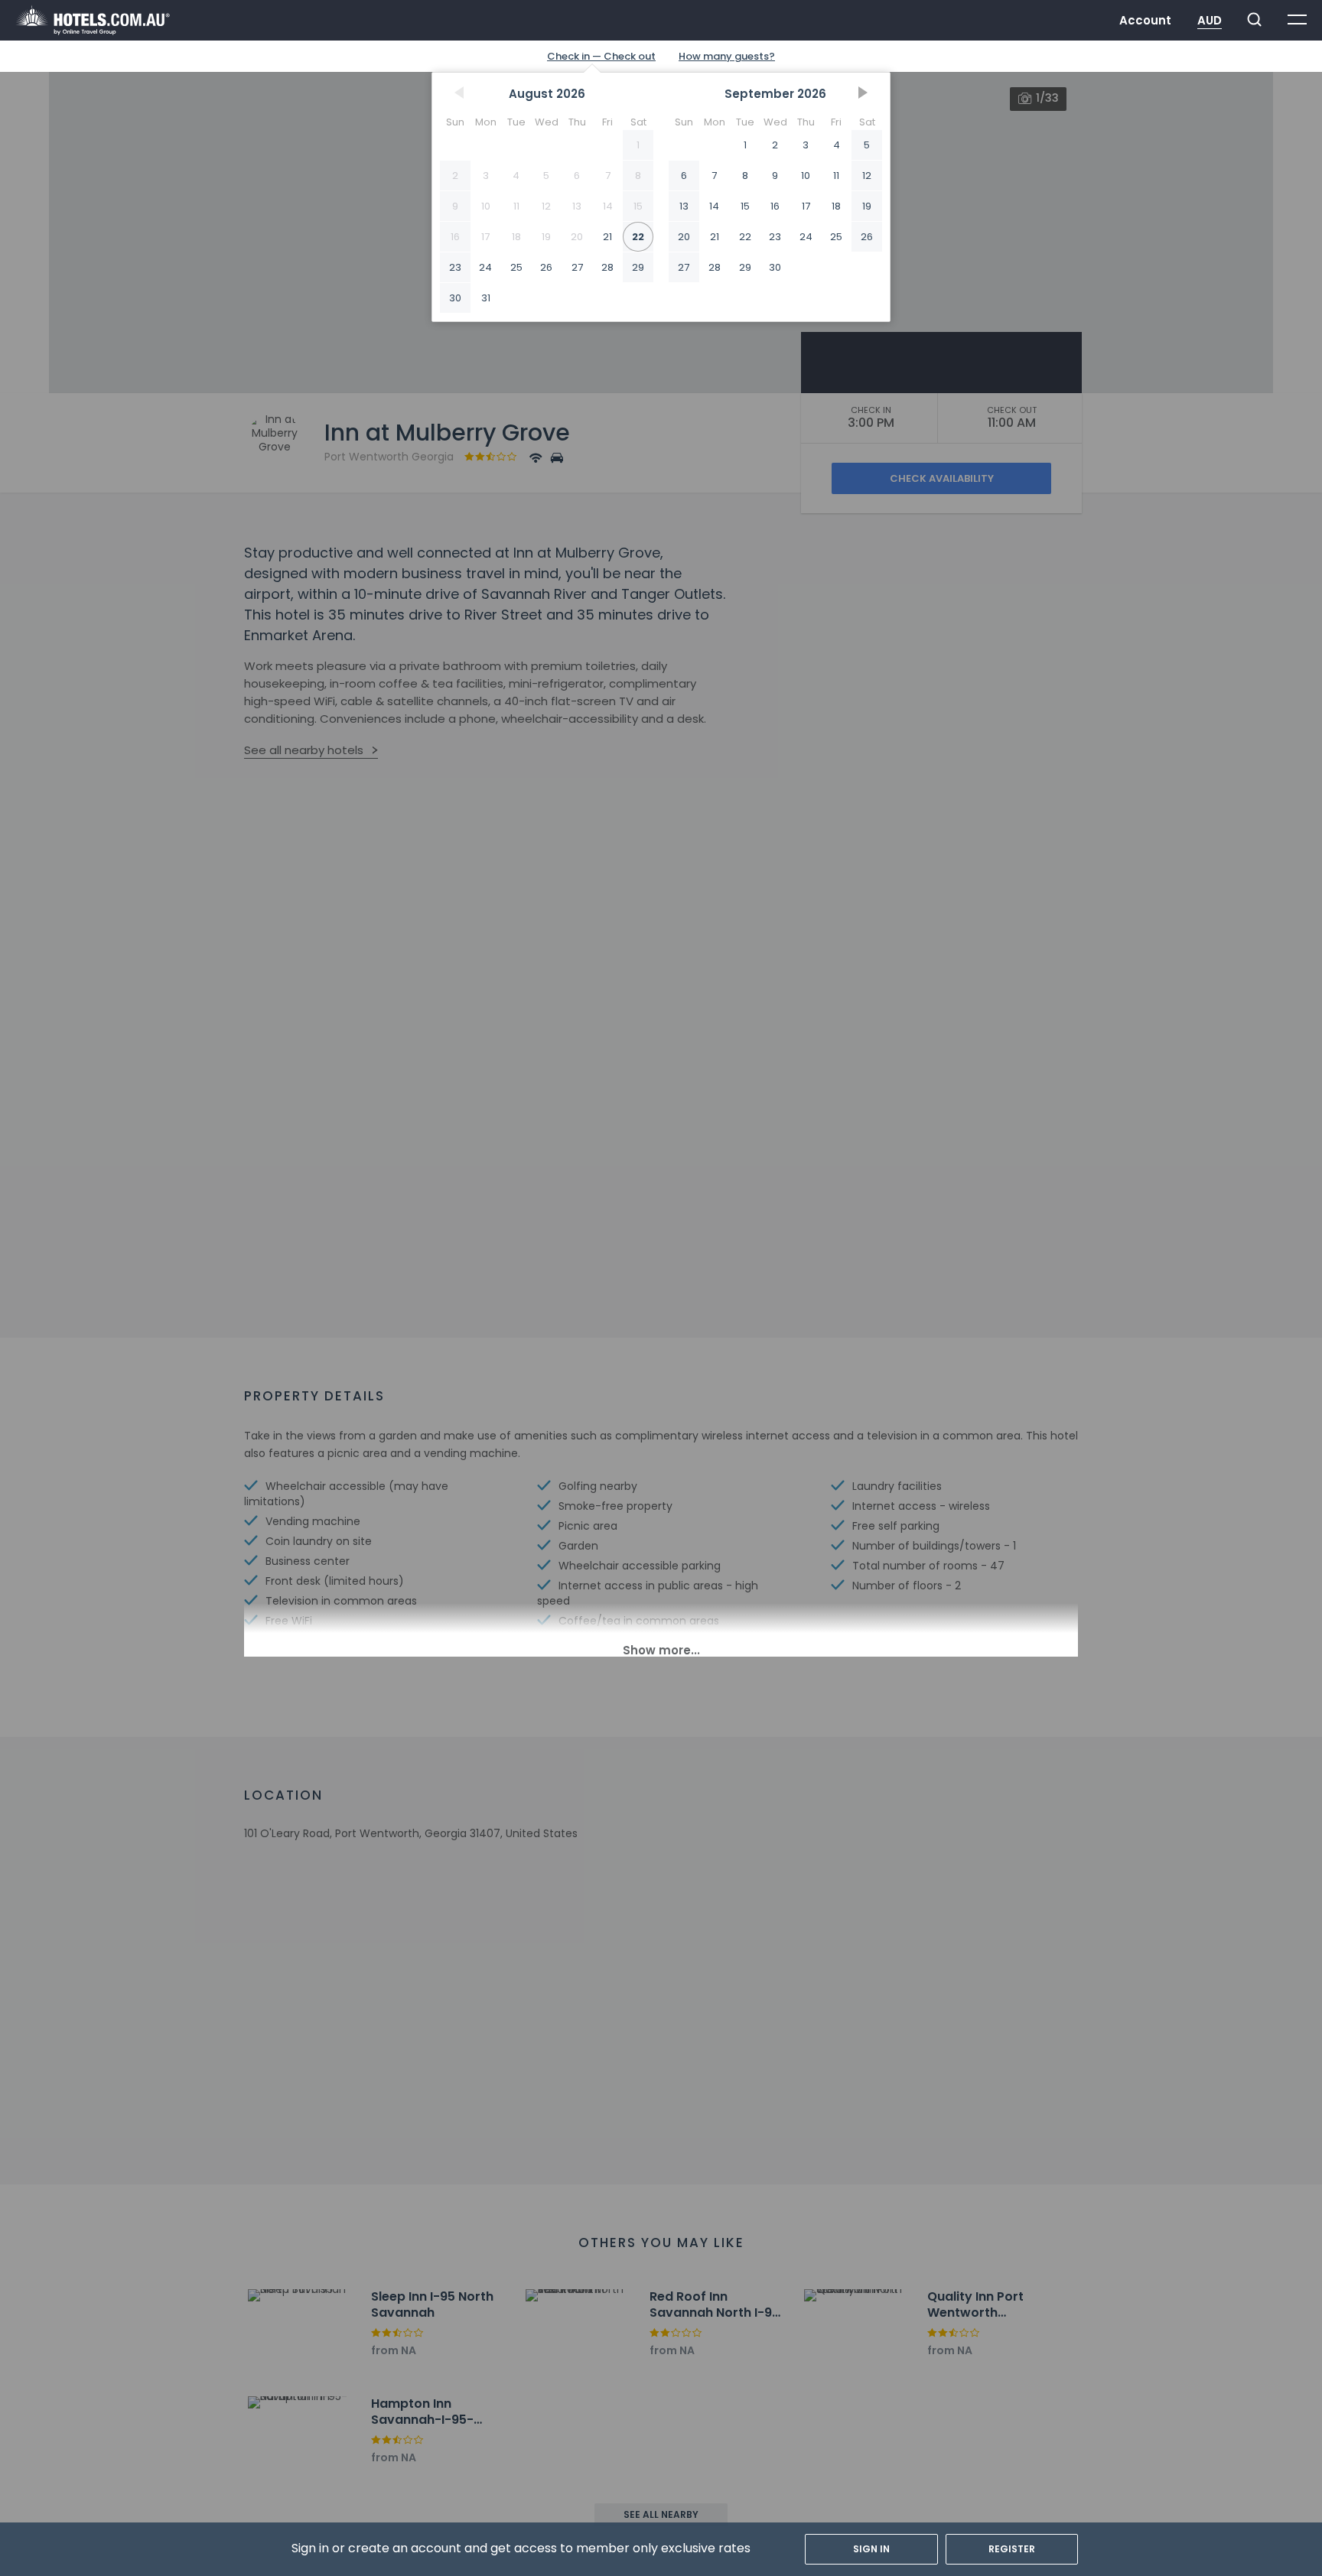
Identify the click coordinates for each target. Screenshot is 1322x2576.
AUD (1210, 20)
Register (1012, 2549)
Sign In (871, 2549)
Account (1145, 20)
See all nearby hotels (304, 750)
